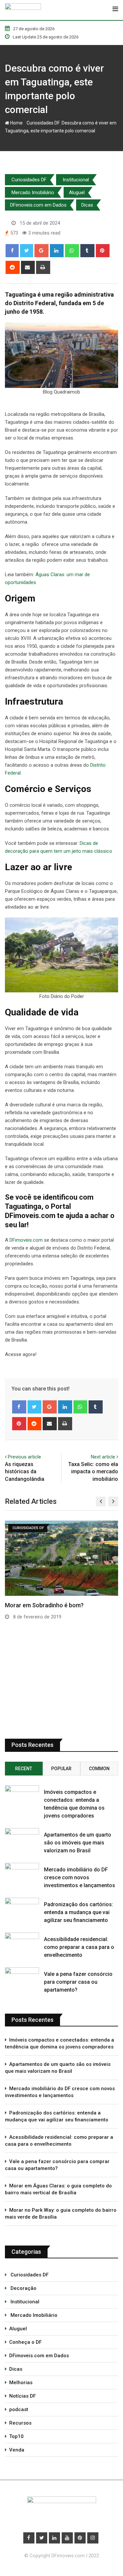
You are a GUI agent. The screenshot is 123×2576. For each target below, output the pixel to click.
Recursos (20, 2423)
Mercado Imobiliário (32, 192)
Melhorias (21, 2383)
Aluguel (77, 192)
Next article (103, 1457)
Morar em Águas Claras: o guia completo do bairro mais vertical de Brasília (58, 2189)
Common (99, 1769)
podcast (19, 2409)
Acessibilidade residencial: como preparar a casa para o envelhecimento (79, 1947)
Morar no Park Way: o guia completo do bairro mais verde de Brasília (61, 2214)
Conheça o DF (25, 2342)
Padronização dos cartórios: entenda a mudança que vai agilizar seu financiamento (79, 1912)
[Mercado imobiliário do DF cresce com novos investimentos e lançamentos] (22, 1872)
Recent (24, 1769)
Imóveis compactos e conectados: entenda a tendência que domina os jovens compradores (60, 2043)
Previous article (24, 1457)
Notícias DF (22, 2396)
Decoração (23, 2288)
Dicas (87, 205)
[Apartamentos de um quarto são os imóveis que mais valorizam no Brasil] (22, 1837)
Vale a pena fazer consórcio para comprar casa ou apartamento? (78, 1982)
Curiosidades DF (42, 123)
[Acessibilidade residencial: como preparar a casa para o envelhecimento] (22, 1942)
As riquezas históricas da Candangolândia (25, 1472)
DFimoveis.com (26, 1240)
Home (16, 123)
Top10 (16, 2436)
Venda (17, 2450)
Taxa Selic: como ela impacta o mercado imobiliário (93, 1472)
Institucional (75, 180)
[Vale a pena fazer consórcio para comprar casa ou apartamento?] (22, 1977)
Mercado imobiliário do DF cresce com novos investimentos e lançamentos (80, 1877)
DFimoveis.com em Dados (38, 205)
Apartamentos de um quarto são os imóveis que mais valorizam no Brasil (78, 1843)
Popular (61, 1769)
